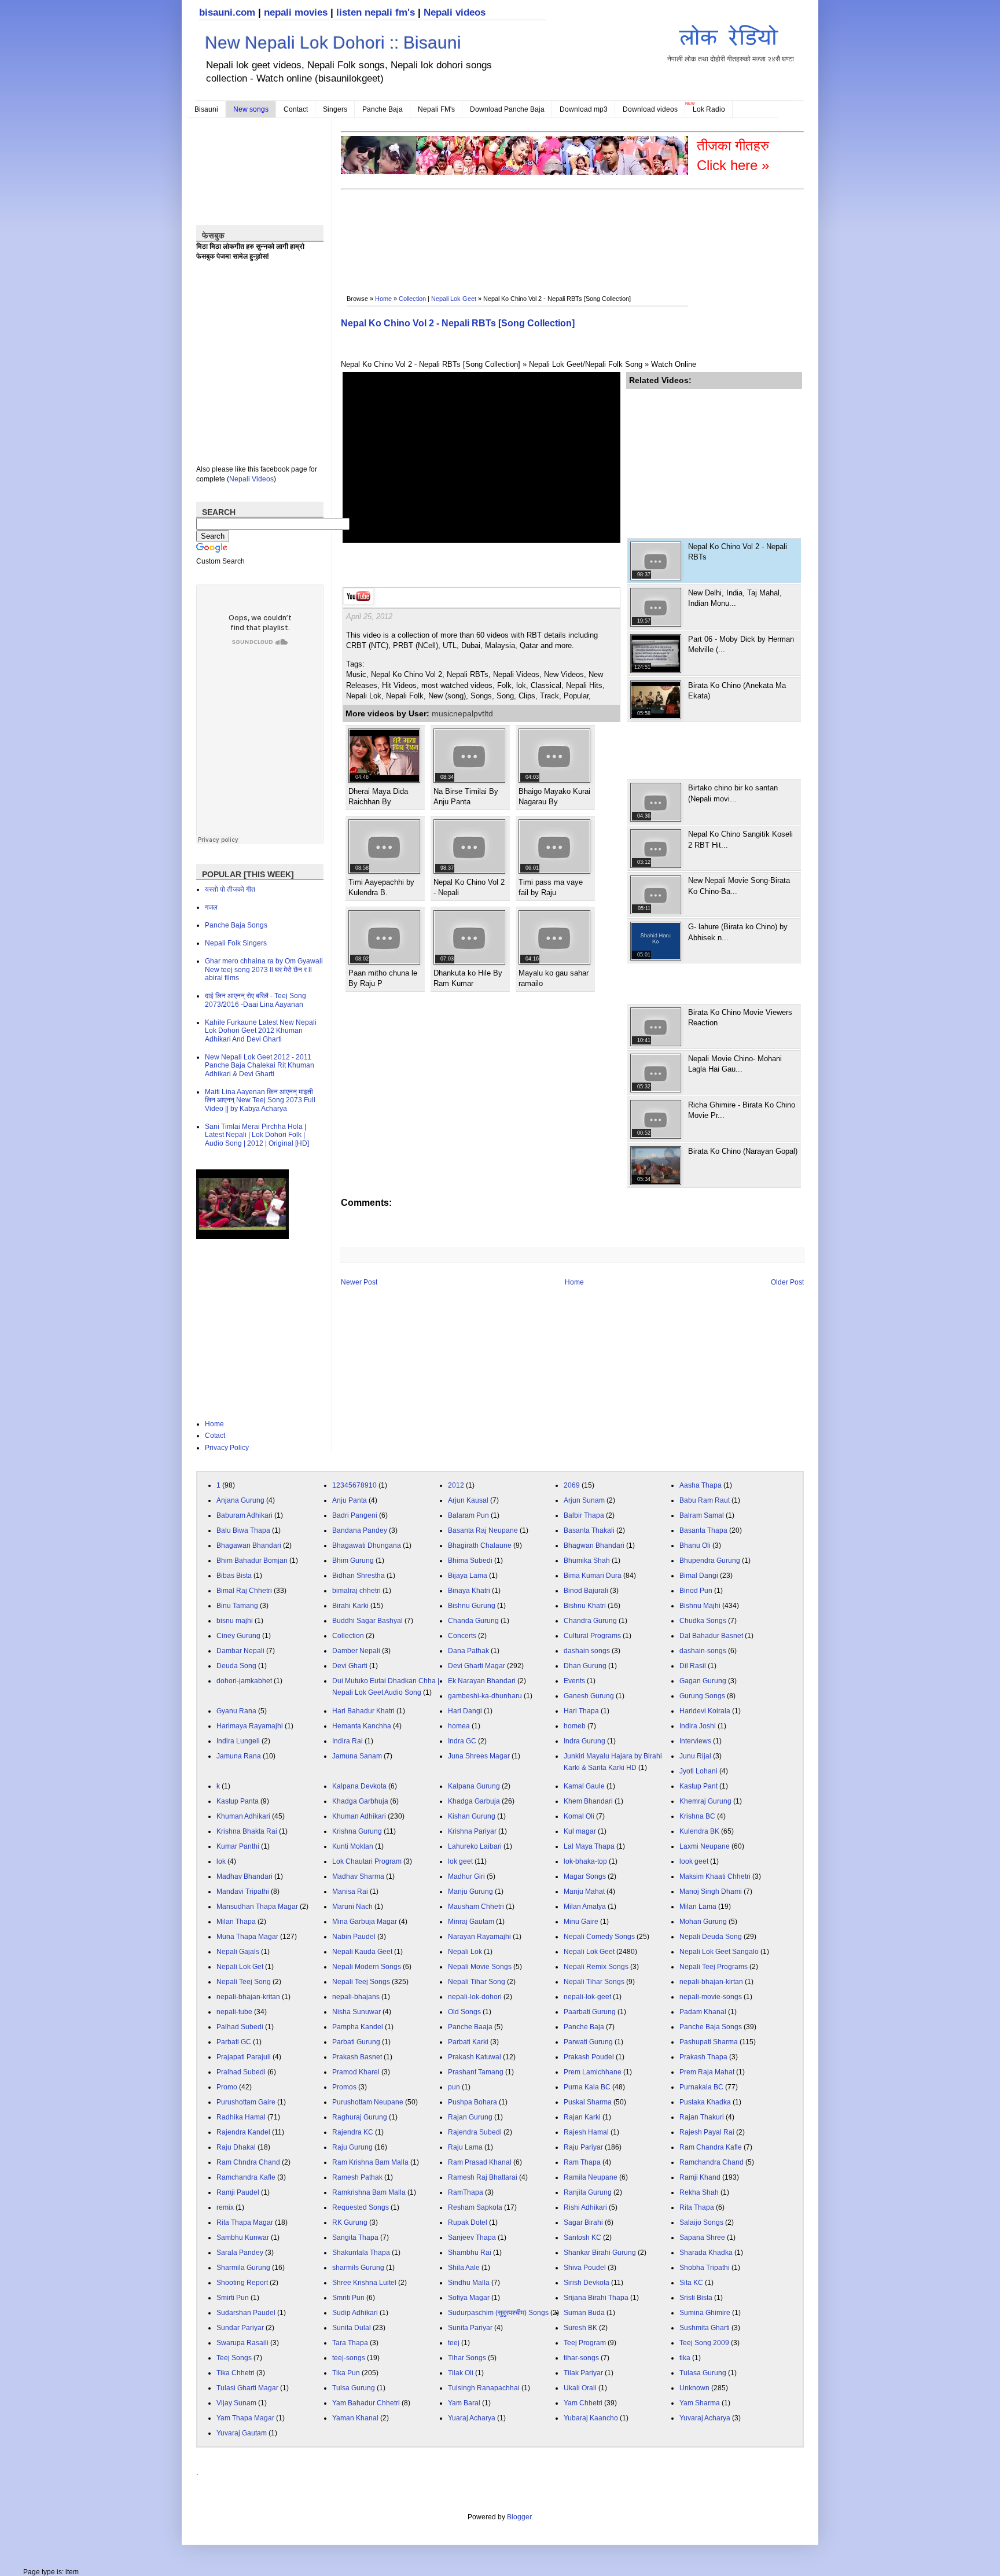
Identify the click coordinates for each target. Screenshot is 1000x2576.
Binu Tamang (237, 1606)
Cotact (215, 1436)
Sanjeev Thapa (472, 2238)
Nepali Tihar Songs (594, 1982)
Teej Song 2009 (704, 2343)
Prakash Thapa (703, 2057)
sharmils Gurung (358, 2268)
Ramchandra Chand (712, 2162)
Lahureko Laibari (475, 1846)
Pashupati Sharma (709, 2042)
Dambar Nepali (240, 1651)
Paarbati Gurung (590, 2012)
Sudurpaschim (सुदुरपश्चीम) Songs (498, 2313)
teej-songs (349, 2358)
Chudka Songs (703, 1621)
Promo (227, 2087)
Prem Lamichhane (593, 2072)
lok (221, 1861)
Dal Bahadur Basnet (711, 1636)
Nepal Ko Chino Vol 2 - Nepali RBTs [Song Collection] (458, 323)
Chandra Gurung (590, 1621)
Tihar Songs (467, 2358)
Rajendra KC (353, 2132)
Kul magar (580, 1831)
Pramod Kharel (356, 2072)
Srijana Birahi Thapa (596, 2298)
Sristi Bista (696, 2298)
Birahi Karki (350, 1606)
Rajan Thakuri (702, 2117)
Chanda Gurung (473, 1621)
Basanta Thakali (589, 1530)
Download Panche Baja (507, 109)
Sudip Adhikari (355, 2313)
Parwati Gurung (588, 2042)
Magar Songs (585, 1876)
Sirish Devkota (587, 2283)
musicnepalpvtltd (462, 713)
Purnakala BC (701, 2087)
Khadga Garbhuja (360, 1801)
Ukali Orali (580, 2388)
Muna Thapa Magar (247, 1937)
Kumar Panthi (238, 1846)
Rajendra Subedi (475, 2132)
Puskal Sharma (588, 2102)
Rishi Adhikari (585, 2207)
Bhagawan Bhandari (249, 1545)
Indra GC (462, 1741)
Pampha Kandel (358, 2027)
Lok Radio (709, 109)
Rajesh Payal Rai (707, 2132)
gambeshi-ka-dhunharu (485, 1696)
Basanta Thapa (703, 1530)
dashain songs (587, 1651)
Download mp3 (584, 109)
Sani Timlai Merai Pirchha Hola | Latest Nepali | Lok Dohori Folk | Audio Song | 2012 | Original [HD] (257, 1135)
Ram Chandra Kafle (711, 2147)
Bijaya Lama (468, 1576)
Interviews (695, 1741)
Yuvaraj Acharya (705, 2418)
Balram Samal (702, 1515)
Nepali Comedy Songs (599, 1937)
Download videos (650, 109)
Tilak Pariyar (583, 2373)
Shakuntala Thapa (361, 2253)
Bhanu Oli (695, 1545)
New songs (251, 109)
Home (383, 299)
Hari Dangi (465, 1711)
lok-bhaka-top (585, 1861)
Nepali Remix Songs (596, 1967)
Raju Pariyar (583, 2147)
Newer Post (359, 1282)
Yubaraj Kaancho (591, 2418)
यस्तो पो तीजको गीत (230, 889)
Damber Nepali (356, 1651)
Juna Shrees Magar (479, 1756)
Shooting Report (242, 2283)
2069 (572, 1485)
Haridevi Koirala (705, 1711)
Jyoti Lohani (698, 1771)
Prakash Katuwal (475, 2057)
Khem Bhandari (588, 1801)
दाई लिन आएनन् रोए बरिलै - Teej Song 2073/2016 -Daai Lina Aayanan (255, 1000)
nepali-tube (234, 2012)
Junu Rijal (695, 1756)
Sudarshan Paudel (246, 2313)
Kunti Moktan (353, 1846)
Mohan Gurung (703, 1922)
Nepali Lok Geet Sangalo (719, 1952)
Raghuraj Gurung (360, 2117)
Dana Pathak (468, 1651)
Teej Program (585, 2343)
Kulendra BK (699, 1831)
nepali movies (296, 12)
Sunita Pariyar (470, 2328)
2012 (456, 1485)
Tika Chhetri (236, 2373)
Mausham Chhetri (476, 1907)
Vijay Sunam (236, 2403)
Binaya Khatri (469, 1591)
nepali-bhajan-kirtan (711, 1982)
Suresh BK (580, 2328)
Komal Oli (579, 1816)
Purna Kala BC (587, 2087)
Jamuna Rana (239, 1756)
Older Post (787, 1282)
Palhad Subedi (240, 2027)
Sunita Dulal (352, 2328)
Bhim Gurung (353, 1561)
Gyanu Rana (236, 1711)
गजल (211, 907)
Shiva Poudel (585, 2268)
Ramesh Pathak (357, 2177)
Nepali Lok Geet (454, 299)
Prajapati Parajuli (244, 2057)
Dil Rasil (693, 1666)
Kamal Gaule (584, 1786)
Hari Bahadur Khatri (363, 1711)
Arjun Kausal (468, 1500)
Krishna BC (697, 1816)
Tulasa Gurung (703, 2373)
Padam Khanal (703, 2012)
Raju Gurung (352, 2147)
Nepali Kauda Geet (362, 1952)
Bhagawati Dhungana (367, 1545)
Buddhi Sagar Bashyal (367, 1621)
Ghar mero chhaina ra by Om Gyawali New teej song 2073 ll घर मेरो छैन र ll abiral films (264, 969)
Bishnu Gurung (472, 1606)
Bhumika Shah (587, 1561)
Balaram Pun (468, 1515)
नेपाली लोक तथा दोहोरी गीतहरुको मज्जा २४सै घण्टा (731, 59)
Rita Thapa (697, 2207)
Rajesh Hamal (586, 2132)
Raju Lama (465, 2147)
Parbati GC (234, 2042)
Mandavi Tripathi (243, 1891)
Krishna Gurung (357, 1831)
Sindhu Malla (469, 2283)
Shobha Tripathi (705, 2268)
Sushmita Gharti (705, 2328)
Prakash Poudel (589, 2057)
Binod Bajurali (586, 1591)
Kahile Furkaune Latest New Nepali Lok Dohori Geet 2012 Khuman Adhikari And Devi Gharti (261, 1031)
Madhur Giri (466, 1876)
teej (454, 2343)
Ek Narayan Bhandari (482, 1681)
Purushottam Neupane (368, 2102)
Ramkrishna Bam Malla (369, 2192)
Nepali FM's (436, 109)
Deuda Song (236, 1666)
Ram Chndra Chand (248, 2162)
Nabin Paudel (354, 1937)
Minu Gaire (581, 1922)
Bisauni (206, 109)
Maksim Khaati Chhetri (715, 1876)
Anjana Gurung (240, 1500)
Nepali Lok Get (240, 1967)
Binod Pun (696, 1591)
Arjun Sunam (584, 1500)
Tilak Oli (461, 2373)
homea (459, 1726)
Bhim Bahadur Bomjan (252, 1561)
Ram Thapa (582, 2162)
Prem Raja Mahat (707, 2072)
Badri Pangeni (355, 1515)
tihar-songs (581, 2358)
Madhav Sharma (358, 1876)
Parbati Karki (468, 2042)
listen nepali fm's (376, 12)
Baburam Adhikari (245, 1515)
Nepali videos (455, 12)
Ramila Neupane (591, 2177)
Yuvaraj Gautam (242, 2433)
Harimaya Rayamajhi (250, 1726)
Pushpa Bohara (473, 2102)
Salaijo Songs (701, 2222)
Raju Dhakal (236, 2147)
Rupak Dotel (468, 2222)
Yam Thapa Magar (245, 2418)
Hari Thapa (581, 1711)
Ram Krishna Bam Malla (370, 2162)
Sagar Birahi (583, 2222)
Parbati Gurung (356, 2042)
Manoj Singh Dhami (711, 1891)
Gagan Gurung (703, 1681)
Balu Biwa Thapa (243, 1530)
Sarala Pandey (240, 2253)
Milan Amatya (585, 1907)
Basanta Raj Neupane (483, 1530)
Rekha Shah (699, 2192)
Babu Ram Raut (705, 1500)
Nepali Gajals (238, 1952)
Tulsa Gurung (354, 2388)
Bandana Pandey (360, 1530)
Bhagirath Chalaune (480, 1545)
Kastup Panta (238, 1801)
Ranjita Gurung (588, 2192)
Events (574, 1681)
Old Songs (464, 2012)
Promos (344, 2087)
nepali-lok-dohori (475, 1997)
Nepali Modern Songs (367, 1967)
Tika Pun (346, 2373)
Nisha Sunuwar (356, 2012)
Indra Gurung (584, 1741)
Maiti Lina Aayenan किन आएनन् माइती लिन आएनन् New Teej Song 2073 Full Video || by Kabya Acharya (260, 1100)
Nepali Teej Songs (361, 1982)
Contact (296, 109)
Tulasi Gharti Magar (247, 2388)
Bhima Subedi (470, 1561)
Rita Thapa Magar (245, 2222)
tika (685, 2358)
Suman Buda (584, 2313)
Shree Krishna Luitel (364, 2283)
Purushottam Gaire (246, 2102)
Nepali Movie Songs (480, 1967)
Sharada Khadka (706, 2253)
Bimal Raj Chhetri (244, 1591)
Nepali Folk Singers (236, 943)
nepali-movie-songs (711, 1997)
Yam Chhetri (583, 2403)
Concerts (462, 1636)
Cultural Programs (592, 1636)
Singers (335, 109)
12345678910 (354, 1485)
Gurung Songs (702, 1696)
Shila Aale (464, 2268)
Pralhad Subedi (241, 2072)
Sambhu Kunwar (243, 2238)
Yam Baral (464, 2403)
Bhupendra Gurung (710, 1561)
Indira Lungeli (238, 1741)
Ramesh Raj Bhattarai (483, 2177)
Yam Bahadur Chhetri (366, 2403)
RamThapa (466, 2192)
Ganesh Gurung (589, 1696)
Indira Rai (348, 1741)
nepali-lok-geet (587, 1997)
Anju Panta (350, 1500)
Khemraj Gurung (705, 1801)
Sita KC (691, 2283)
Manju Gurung (470, 1891)
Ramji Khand (700, 2177)
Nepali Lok (465, 1952)
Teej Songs (234, 2358)
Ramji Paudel (238, 2192)
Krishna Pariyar (472, 1831)
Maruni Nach (352, 1907)
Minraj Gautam (471, 1922)
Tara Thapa (350, 2343)
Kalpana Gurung (474, 1786)
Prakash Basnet (357, 2057)
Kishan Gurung (472, 1816)
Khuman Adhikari (243, 1816)
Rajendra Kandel (243, 2132)
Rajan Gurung (470, 2117)
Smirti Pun (233, 2298)
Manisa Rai (350, 1891)
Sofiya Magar (469, 2298)
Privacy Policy (227, 1448)
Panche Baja (383, 109)
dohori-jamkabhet (244, 1681)
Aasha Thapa (701, 1485)
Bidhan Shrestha (359, 1576)
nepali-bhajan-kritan (248, 1997)
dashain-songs (703, 1651)
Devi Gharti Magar (477, 1666)
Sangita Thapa (355, 2238)
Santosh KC (582, 2238)
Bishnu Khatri (585, 1606)
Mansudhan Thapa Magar (257, 1907)
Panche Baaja (470, 2027)
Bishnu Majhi (700, 1606)
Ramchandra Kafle (246, 2177)
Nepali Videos (251, 479)
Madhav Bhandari (245, 1876)
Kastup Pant (698, 1786)
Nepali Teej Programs (714, 1967)
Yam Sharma (700, 2403)
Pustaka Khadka (705, 2102)
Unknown (694, 2388)
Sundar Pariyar (240, 2328)
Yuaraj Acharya (472, 2418)
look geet (694, 1861)
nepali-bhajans (356, 1997)
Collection (412, 299)
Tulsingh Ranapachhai (484, 2388)
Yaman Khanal (355, 2418)
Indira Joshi (698, 1726)
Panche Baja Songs (236, 925)
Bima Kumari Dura (593, 1576)
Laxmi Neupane (705, 1846)
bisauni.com (227, 12)
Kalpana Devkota (359, 1786)
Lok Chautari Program (367, 1861)
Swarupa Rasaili (242, 2343)
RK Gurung (350, 2222)
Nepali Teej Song (244, 1982)
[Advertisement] (552, 229)
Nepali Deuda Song (711, 1937)
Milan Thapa (236, 1922)
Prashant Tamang (476, 2072)
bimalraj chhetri (356, 1591)
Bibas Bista (234, 1576)
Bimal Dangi (699, 1576)
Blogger (519, 2517)
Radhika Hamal (241, 2117)
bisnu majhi (235, 1621)
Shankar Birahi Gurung (600, 2253)
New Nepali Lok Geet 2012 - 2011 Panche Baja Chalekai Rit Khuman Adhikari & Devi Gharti (260, 1066)
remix (225, 2207)
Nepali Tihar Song (477, 1982)
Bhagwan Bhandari (594, 1545)
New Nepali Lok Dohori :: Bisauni (333, 43)
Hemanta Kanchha (362, 1726)
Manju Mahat (584, 1891)
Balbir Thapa (584, 1515)
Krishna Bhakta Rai (247, 1831)
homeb (575, 1726)
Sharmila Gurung (243, 2268)
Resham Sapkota (475, 2207)
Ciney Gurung (238, 1636)
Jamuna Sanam (357, 1756)
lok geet (460, 1861)
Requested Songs (361, 2207)
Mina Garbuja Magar (365, 1922)
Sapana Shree (702, 2238)
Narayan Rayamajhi (479, 1937)
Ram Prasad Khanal (480, 2162)
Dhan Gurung (585, 1666)
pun (454, 2087)
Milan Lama (698, 1907)
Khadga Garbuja (474, 1801)
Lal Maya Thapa (589, 1846)
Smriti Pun (348, 2298)
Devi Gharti (350, 1666)
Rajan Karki (582, 2117)
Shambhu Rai (470, 2253)
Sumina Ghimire (705, 2313)
